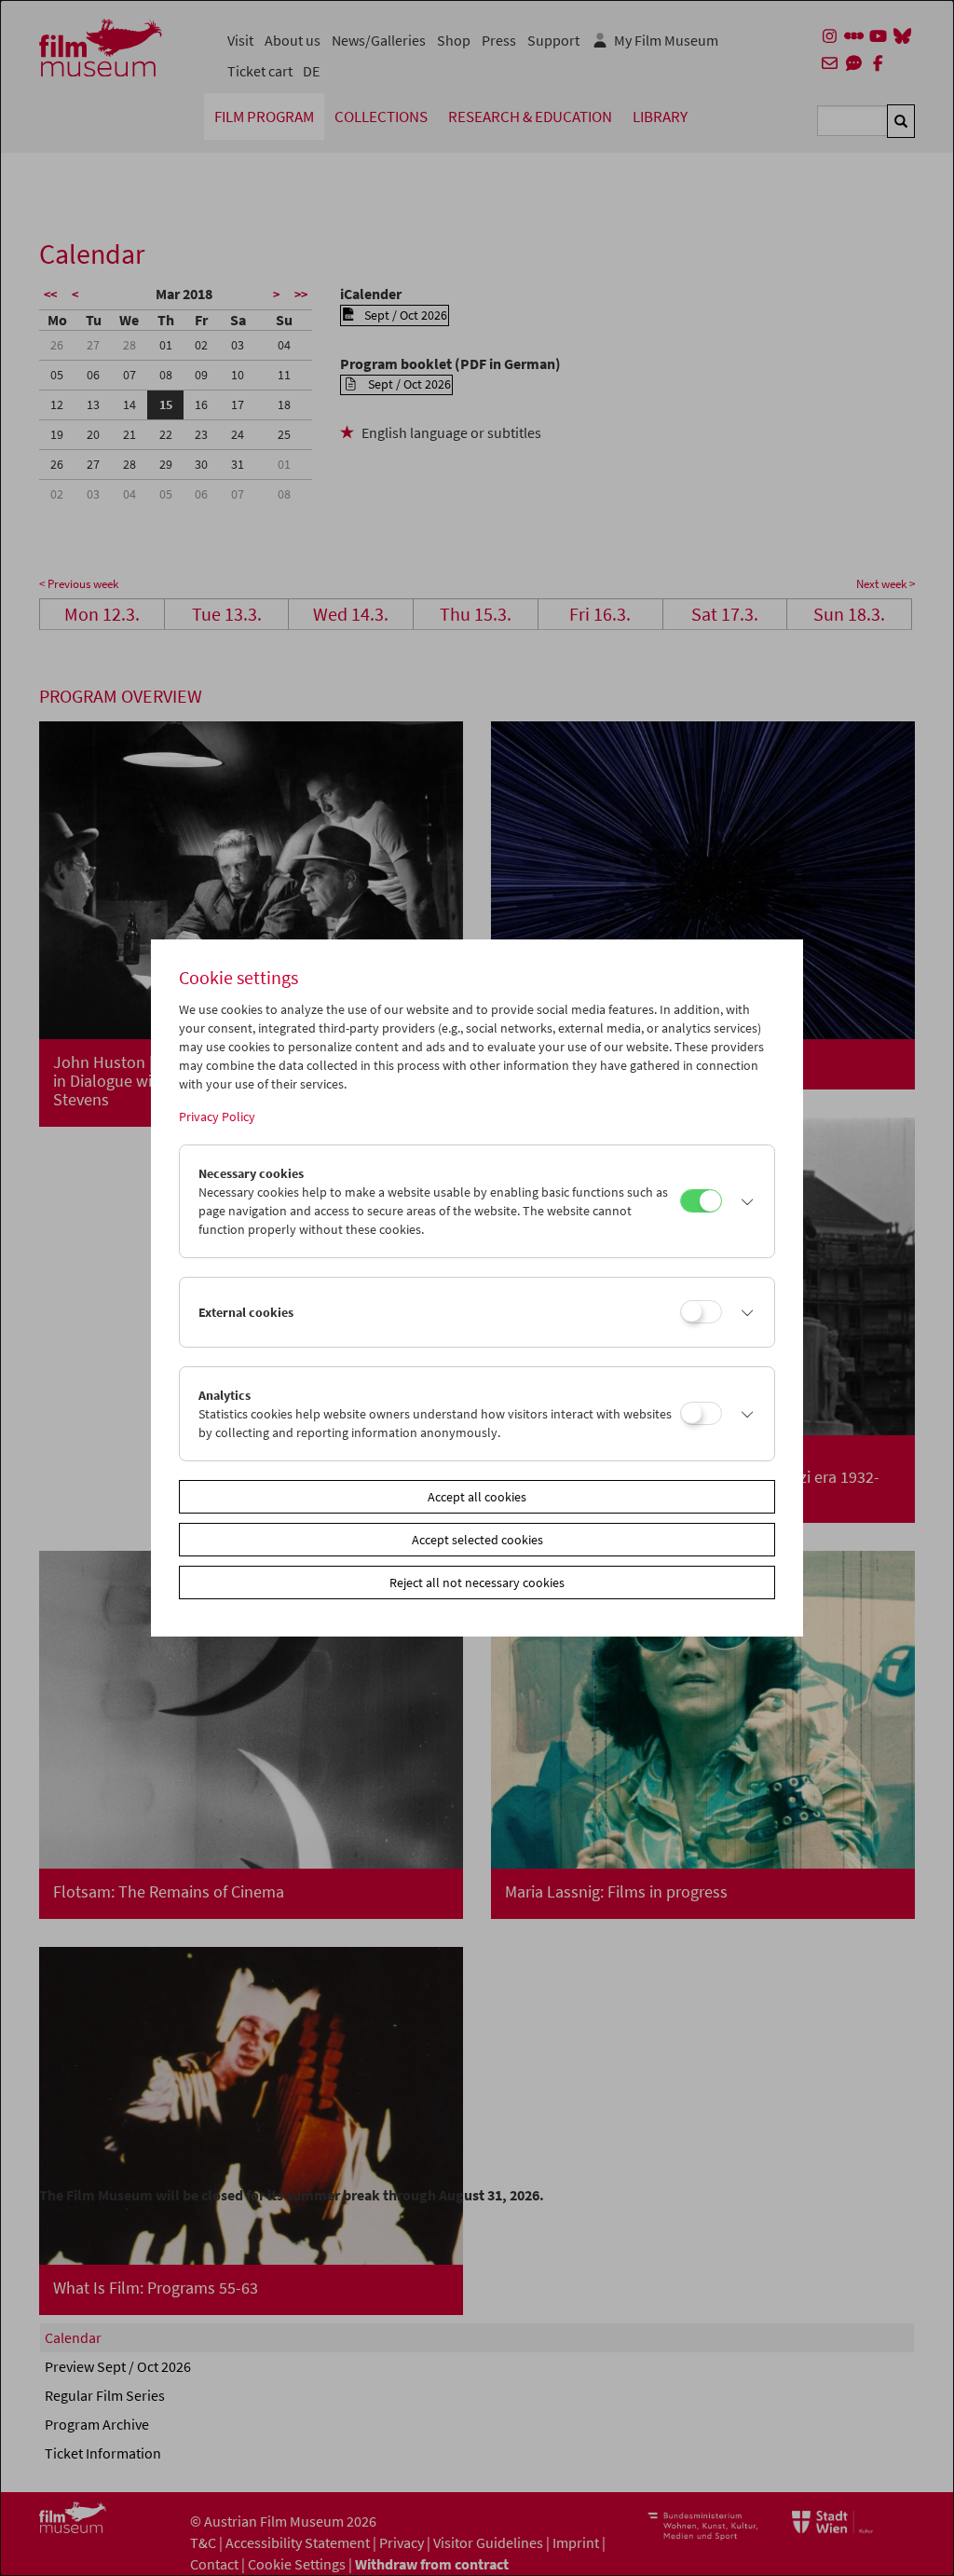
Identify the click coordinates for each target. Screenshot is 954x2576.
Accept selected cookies (477, 1540)
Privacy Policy (217, 1117)
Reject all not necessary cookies (477, 1583)
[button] (743, 1201)
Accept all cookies (477, 1497)
